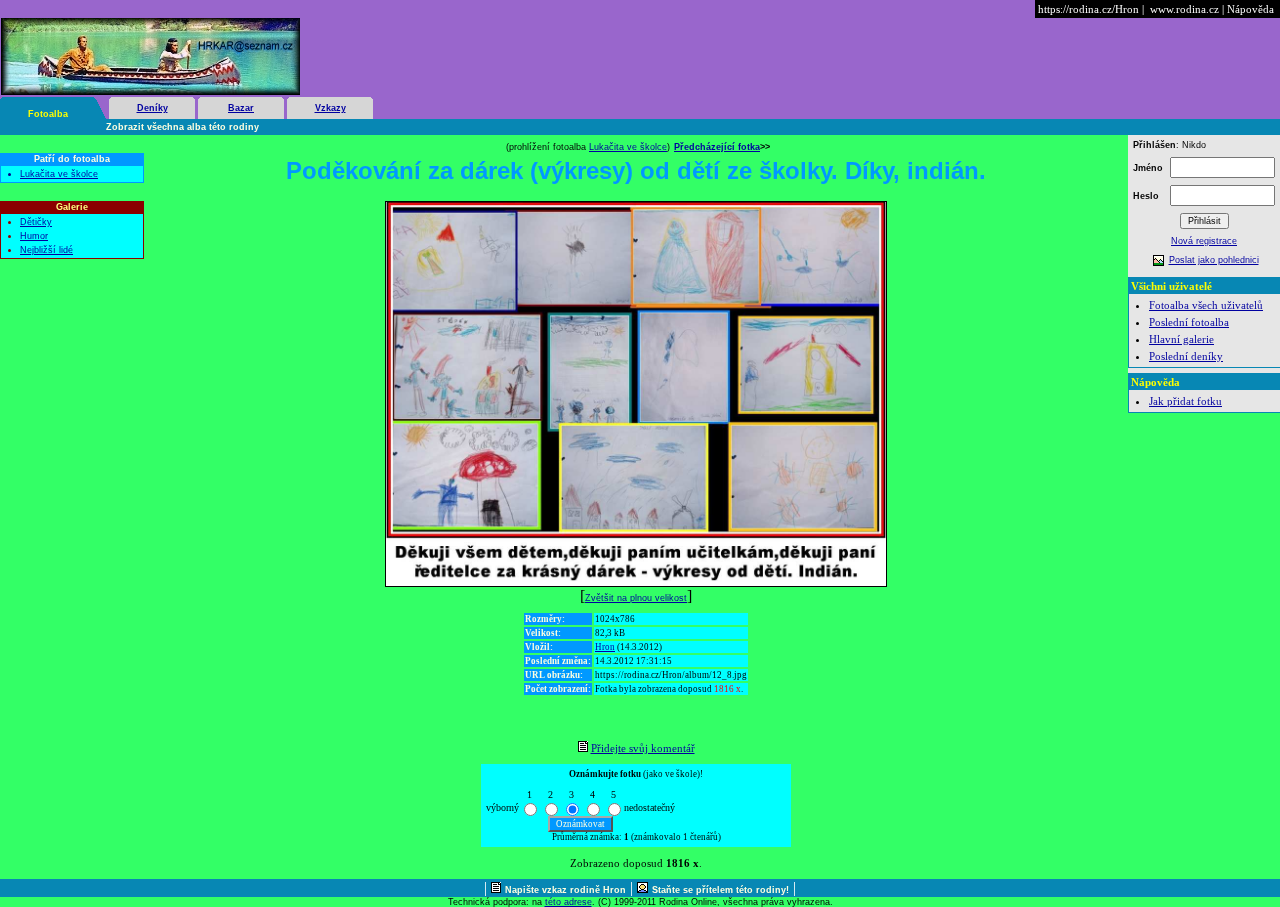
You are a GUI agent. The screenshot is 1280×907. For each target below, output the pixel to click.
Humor (34, 236)
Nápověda (1250, 9)
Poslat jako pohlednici (1214, 260)
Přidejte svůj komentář (643, 748)
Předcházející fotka (717, 147)
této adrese (568, 902)
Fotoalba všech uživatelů (1206, 305)
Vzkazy (330, 108)
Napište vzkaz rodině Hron (565, 890)
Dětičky (36, 222)
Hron (605, 647)
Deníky (152, 108)
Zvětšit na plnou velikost (636, 598)
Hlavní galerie (1181, 339)
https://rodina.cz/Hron (1088, 9)
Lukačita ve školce (59, 174)
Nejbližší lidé (46, 250)
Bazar (241, 108)
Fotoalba (48, 114)
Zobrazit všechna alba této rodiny (182, 127)
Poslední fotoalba (1189, 322)
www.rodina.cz (1184, 9)
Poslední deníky (1186, 356)
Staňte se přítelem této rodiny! (720, 890)
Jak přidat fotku (1185, 401)
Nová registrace (1204, 241)
